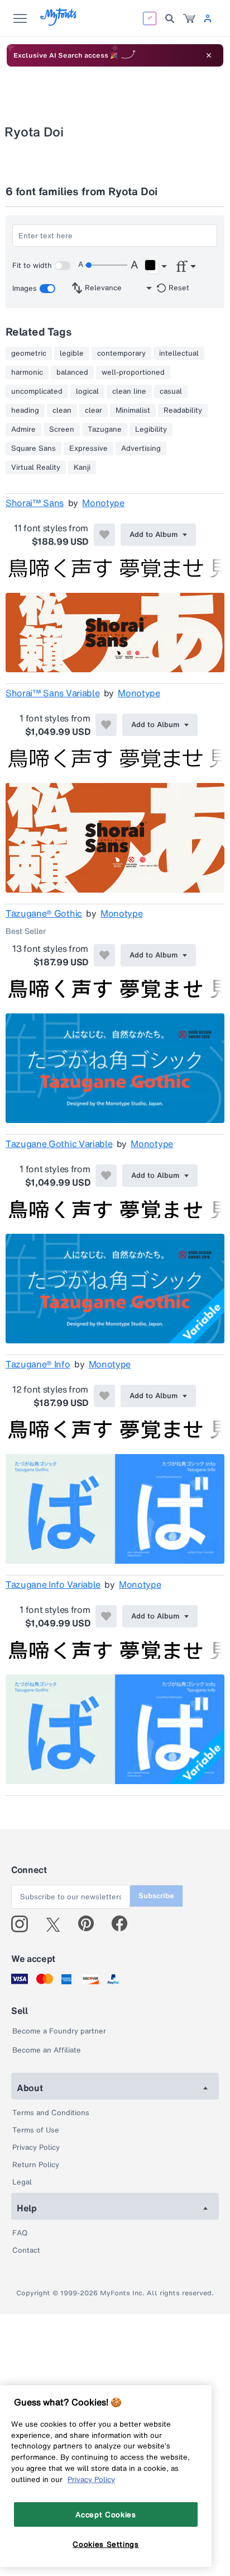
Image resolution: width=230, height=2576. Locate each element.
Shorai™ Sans (35, 503)
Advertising (141, 449)
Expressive (88, 449)
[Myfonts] (59, 23)
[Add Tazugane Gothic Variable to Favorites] (106, 1176)
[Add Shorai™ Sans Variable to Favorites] (106, 725)
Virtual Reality (36, 468)
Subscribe (156, 1896)
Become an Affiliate (47, 2050)
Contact (26, 2250)
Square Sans (33, 449)
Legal (22, 2182)
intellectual (179, 353)
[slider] (106, 265)
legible (72, 353)
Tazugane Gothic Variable (59, 1144)
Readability (183, 411)
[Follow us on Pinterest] (91, 1924)
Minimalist (133, 411)
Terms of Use (36, 2130)
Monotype (103, 503)
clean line (129, 391)
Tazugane (105, 430)
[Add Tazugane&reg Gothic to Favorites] (104, 955)
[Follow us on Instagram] (24, 1924)
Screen (62, 430)
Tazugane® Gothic (44, 913)
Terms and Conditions (51, 2113)
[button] (155, 267)
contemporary (121, 353)
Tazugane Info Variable (53, 1584)
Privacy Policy (36, 2147)
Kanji (82, 468)
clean (62, 411)
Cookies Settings (106, 2544)
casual (171, 391)
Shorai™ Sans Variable (52, 693)
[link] (189, 18)
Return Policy (36, 2165)
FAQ (20, 2233)
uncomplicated (37, 391)
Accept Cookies (106, 2514)
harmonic (27, 372)
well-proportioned (133, 372)
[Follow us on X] (57, 1924)
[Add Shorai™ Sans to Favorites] (104, 535)
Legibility (151, 430)
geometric (29, 353)
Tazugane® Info (38, 1364)
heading (25, 411)
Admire (23, 430)
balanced (72, 372)
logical (87, 391)
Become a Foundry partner (59, 2031)
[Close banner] (209, 55)
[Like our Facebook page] (124, 1924)
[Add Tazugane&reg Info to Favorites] (104, 1396)
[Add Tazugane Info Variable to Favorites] (106, 1616)
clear (94, 411)
